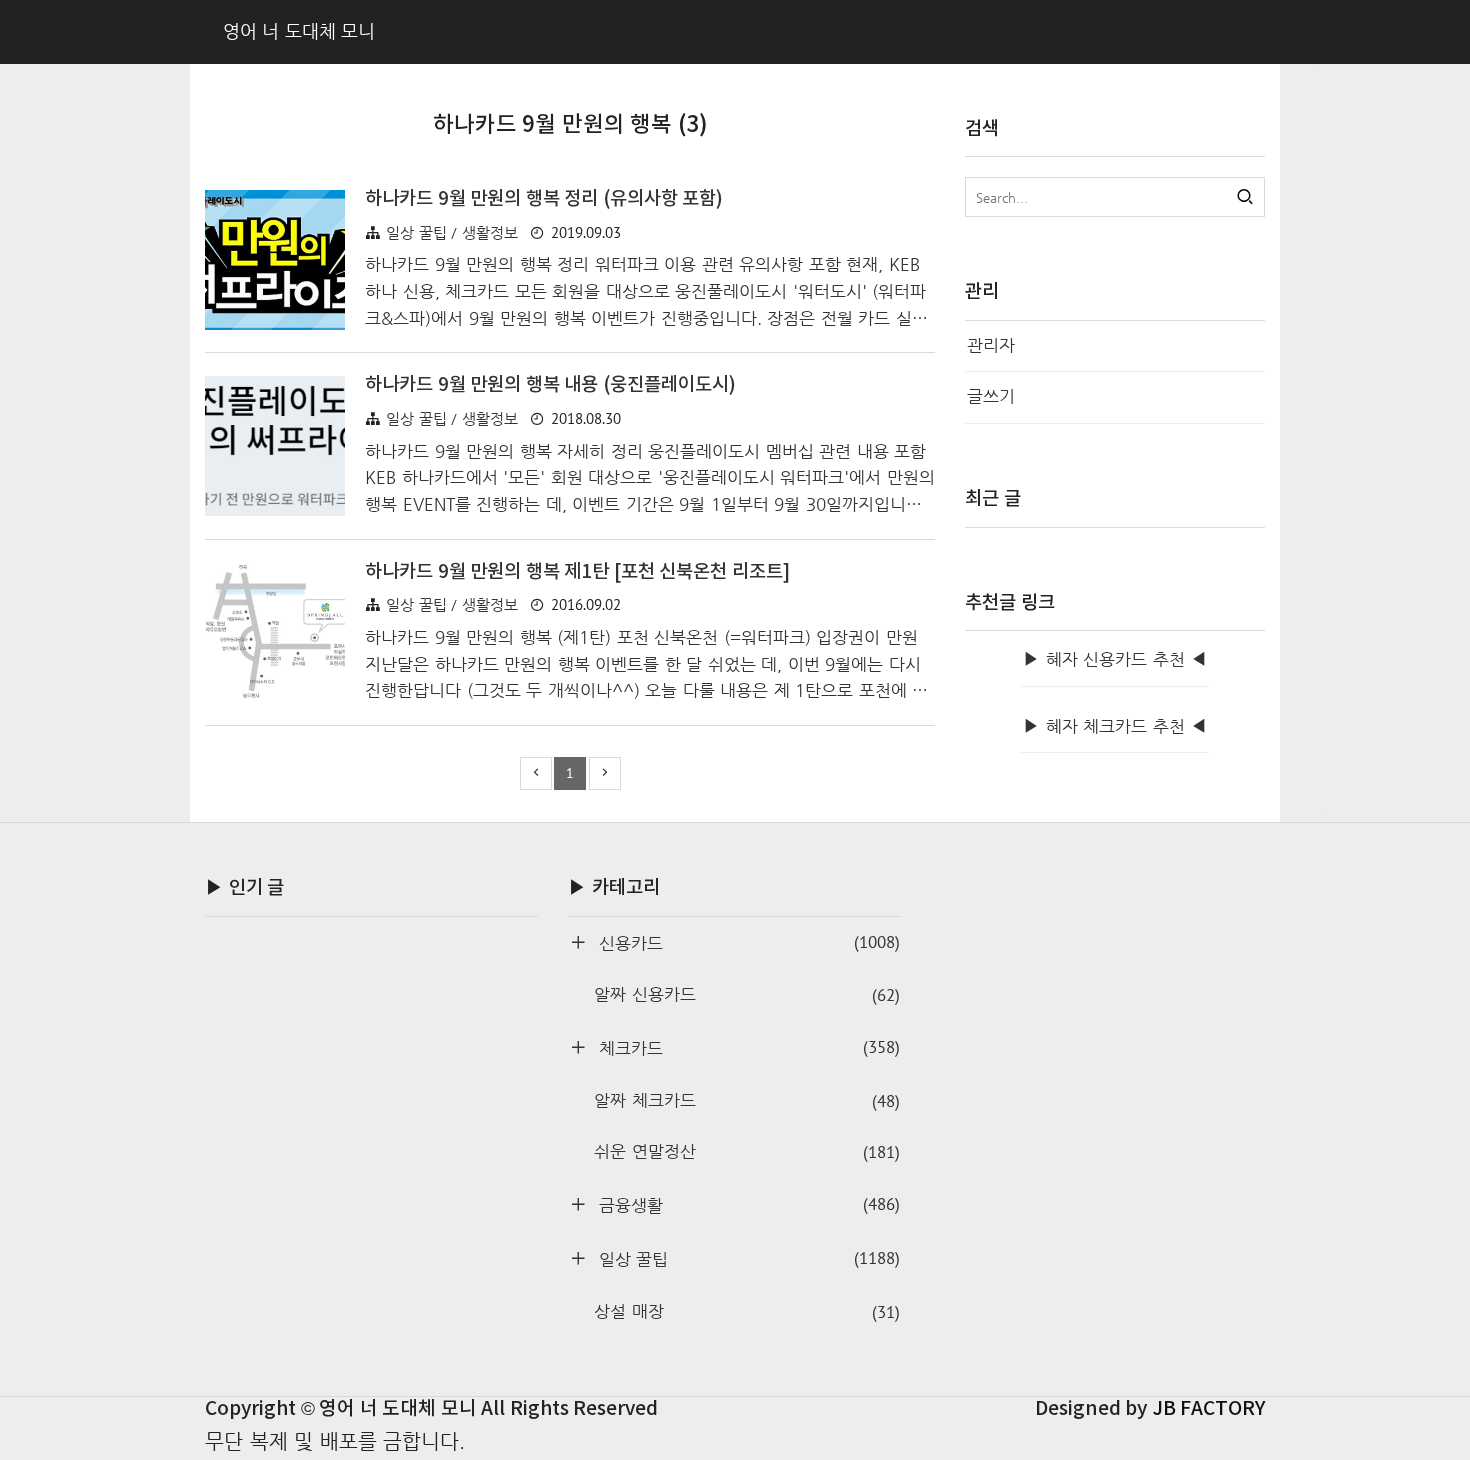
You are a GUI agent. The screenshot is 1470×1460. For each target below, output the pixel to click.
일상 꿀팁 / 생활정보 (452, 232)
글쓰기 (991, 396)
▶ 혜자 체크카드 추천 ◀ (1115, 726)
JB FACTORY (1209, 1409)
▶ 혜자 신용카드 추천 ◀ (1115, 659)
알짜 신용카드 (746, 995)
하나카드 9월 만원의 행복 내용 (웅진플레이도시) (550, 385)
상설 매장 (746, 1312)
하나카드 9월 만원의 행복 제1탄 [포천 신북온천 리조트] (577, 572)
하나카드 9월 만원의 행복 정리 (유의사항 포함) (544, 199)
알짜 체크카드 (746, 1101)
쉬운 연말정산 (746, 1152)
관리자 (991, 345)
